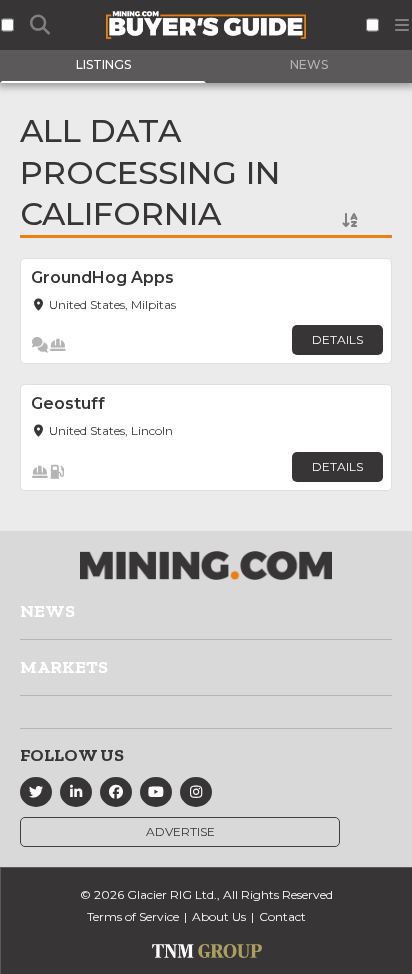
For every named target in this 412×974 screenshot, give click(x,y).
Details (337, 339)
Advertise (180, 831)
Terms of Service (133, 916)
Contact (282, 916)
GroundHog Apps (102, 277)
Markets (64, 667)
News (47, 611)
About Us (219, 916)
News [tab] (309, 64)
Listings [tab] (103, 64)
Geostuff (68, 403)
